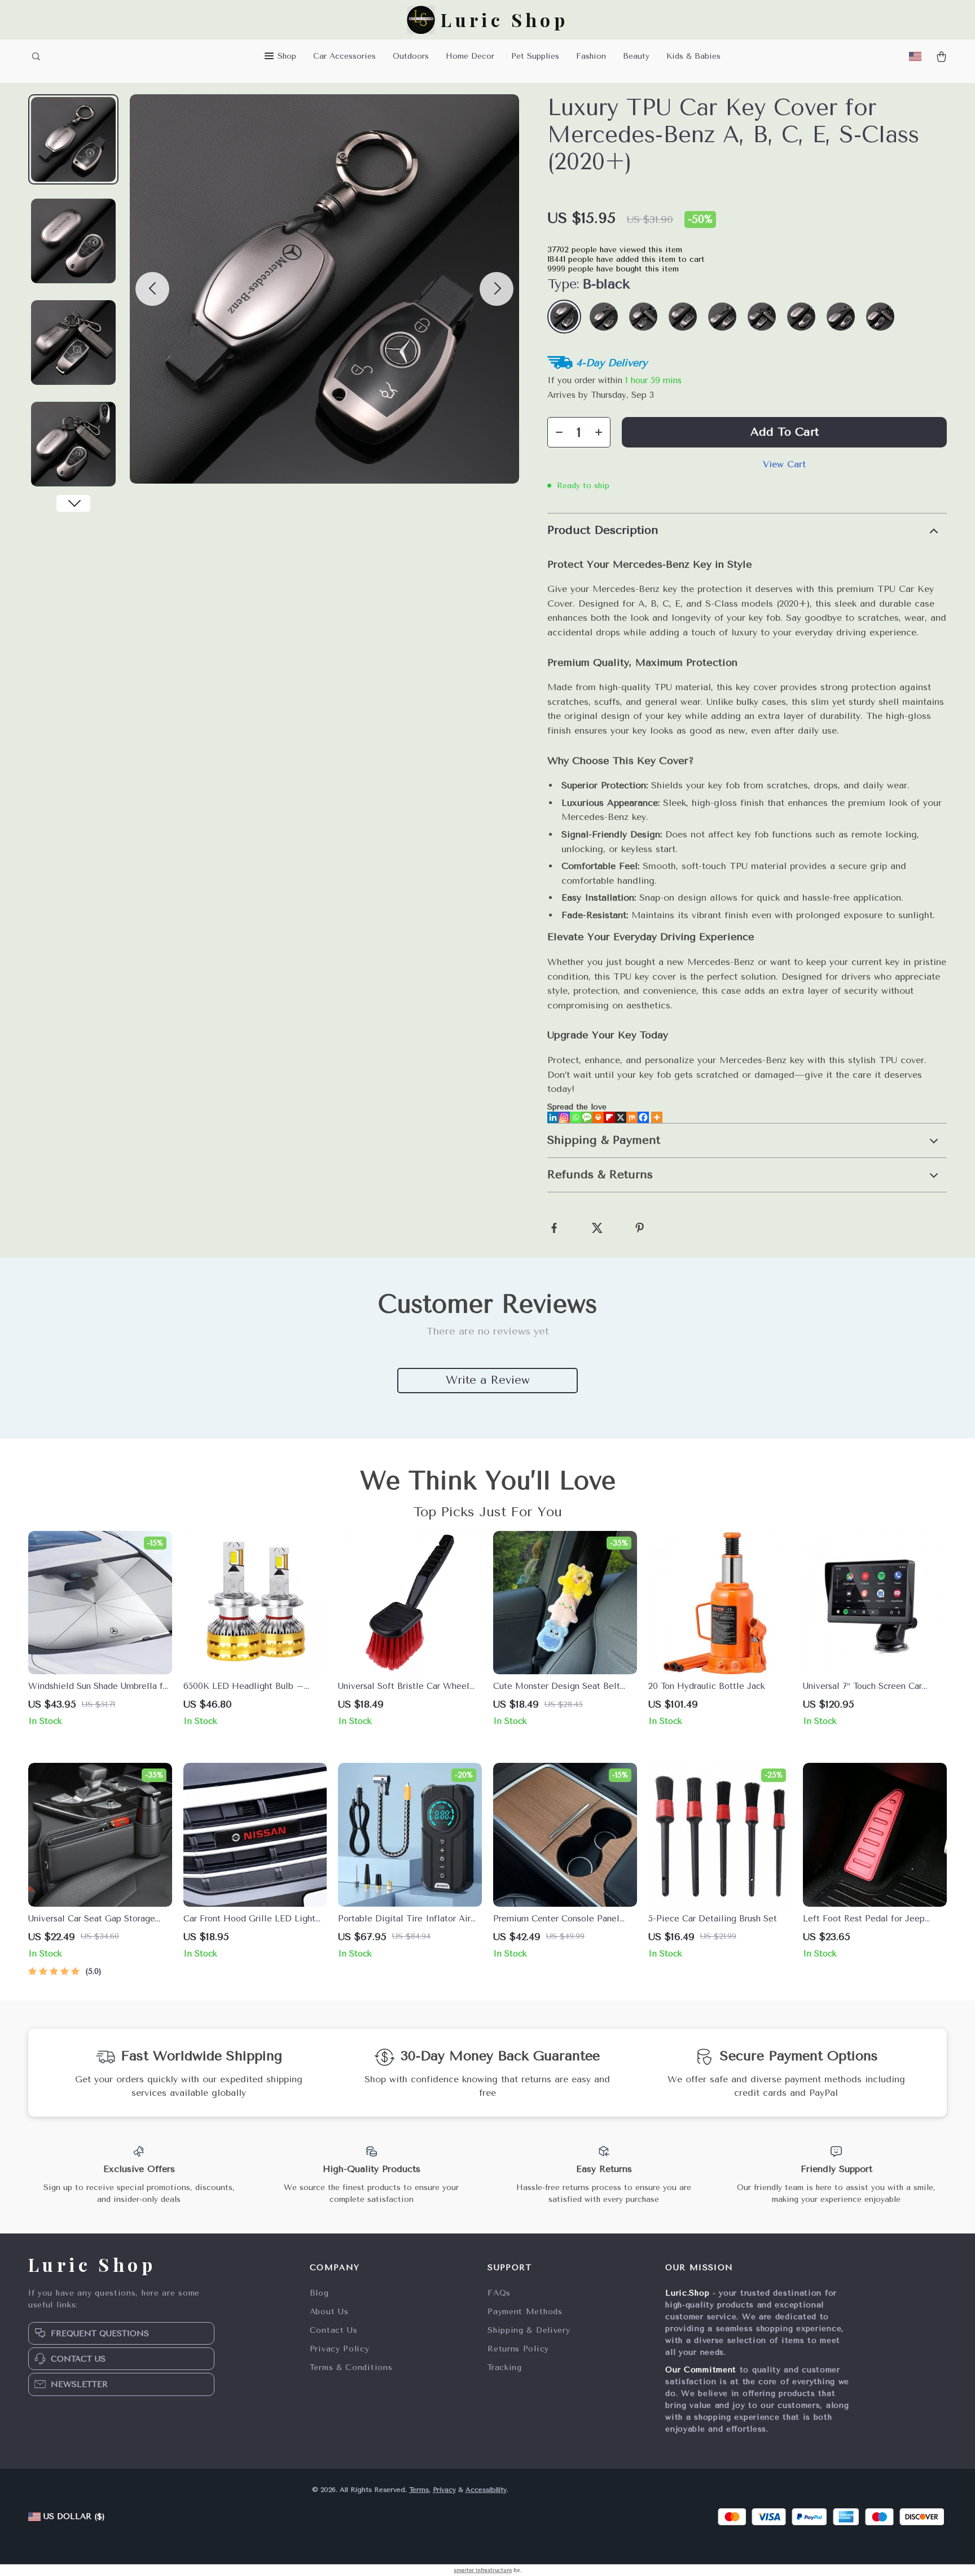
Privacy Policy (340, 2349)
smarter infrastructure (483, 2570)
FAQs (499, 2293)
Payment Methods (525, 2312)
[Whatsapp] (576, 1117)
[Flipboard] (609, 1117)
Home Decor (470, 56)
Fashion (591, 56)
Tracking (505, 2367)
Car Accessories (344, 56)
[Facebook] (643, 1117)
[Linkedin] (553, 1117)
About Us (329, 2312)
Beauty (636, 56)
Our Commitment (701, 2370)
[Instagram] (564, 1117)
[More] (657, 1117)
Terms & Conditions (351, 2367)
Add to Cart (785, 432)
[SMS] (587, 1117)
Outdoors (411, 56)
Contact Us (334, 2330)
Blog (319, 2293)
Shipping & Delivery (529, 2330)
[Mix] (632, 1117)
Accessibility (486, 2490)
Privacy (444, 2490)
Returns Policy (518, 2349)
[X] (621, 1117)
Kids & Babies (693, 56)
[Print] (598, 1117)
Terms (419, 2490)
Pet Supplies (535, 56)
